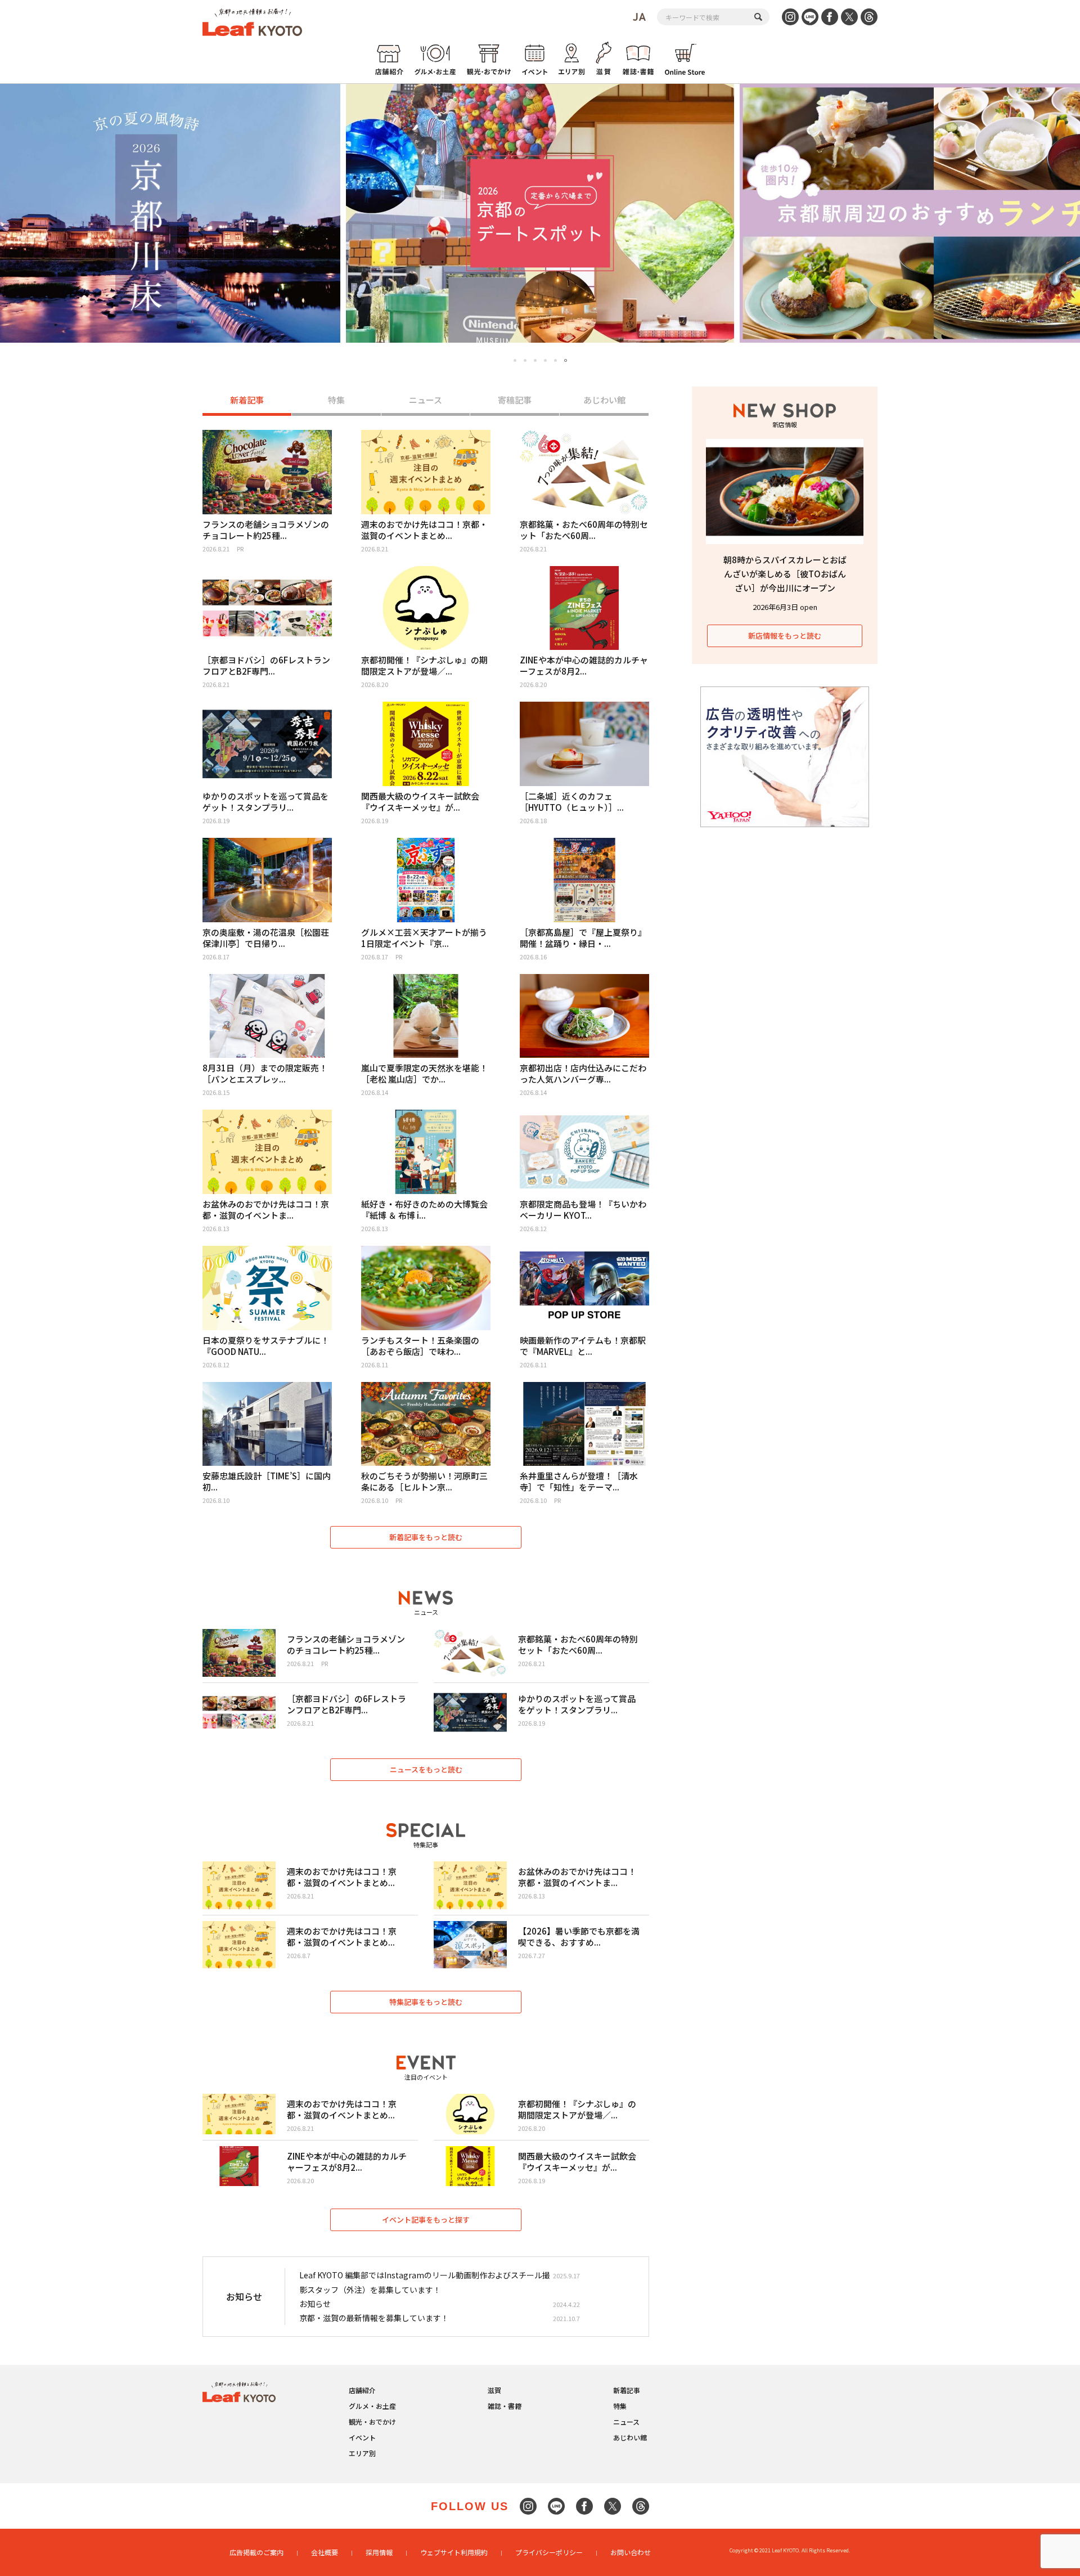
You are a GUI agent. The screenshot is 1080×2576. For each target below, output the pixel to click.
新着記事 (247, 400)
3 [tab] (535, 360)
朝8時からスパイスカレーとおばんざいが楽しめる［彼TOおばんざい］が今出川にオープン (785, 574)
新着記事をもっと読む (426, 1537)
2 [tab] (525, 360)
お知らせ (315, 2304)
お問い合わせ (631, 2552)
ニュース (426, 400)
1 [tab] (515, 360)
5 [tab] (555, 360)
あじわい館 (604, 400)
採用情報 (379, 2552)
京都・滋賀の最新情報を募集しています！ (374, 2318)
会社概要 (325, 2552)
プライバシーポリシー (549, 2552)
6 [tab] (566, 361)
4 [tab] (545, 360)
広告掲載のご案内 (256, 2552)
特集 (336, 400)
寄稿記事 (515, 400)
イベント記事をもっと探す (426, 2220)
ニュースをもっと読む (426, 1769)
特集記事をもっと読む (426, 2002)
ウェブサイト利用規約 (454, 2552)
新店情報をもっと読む (785, 636)
